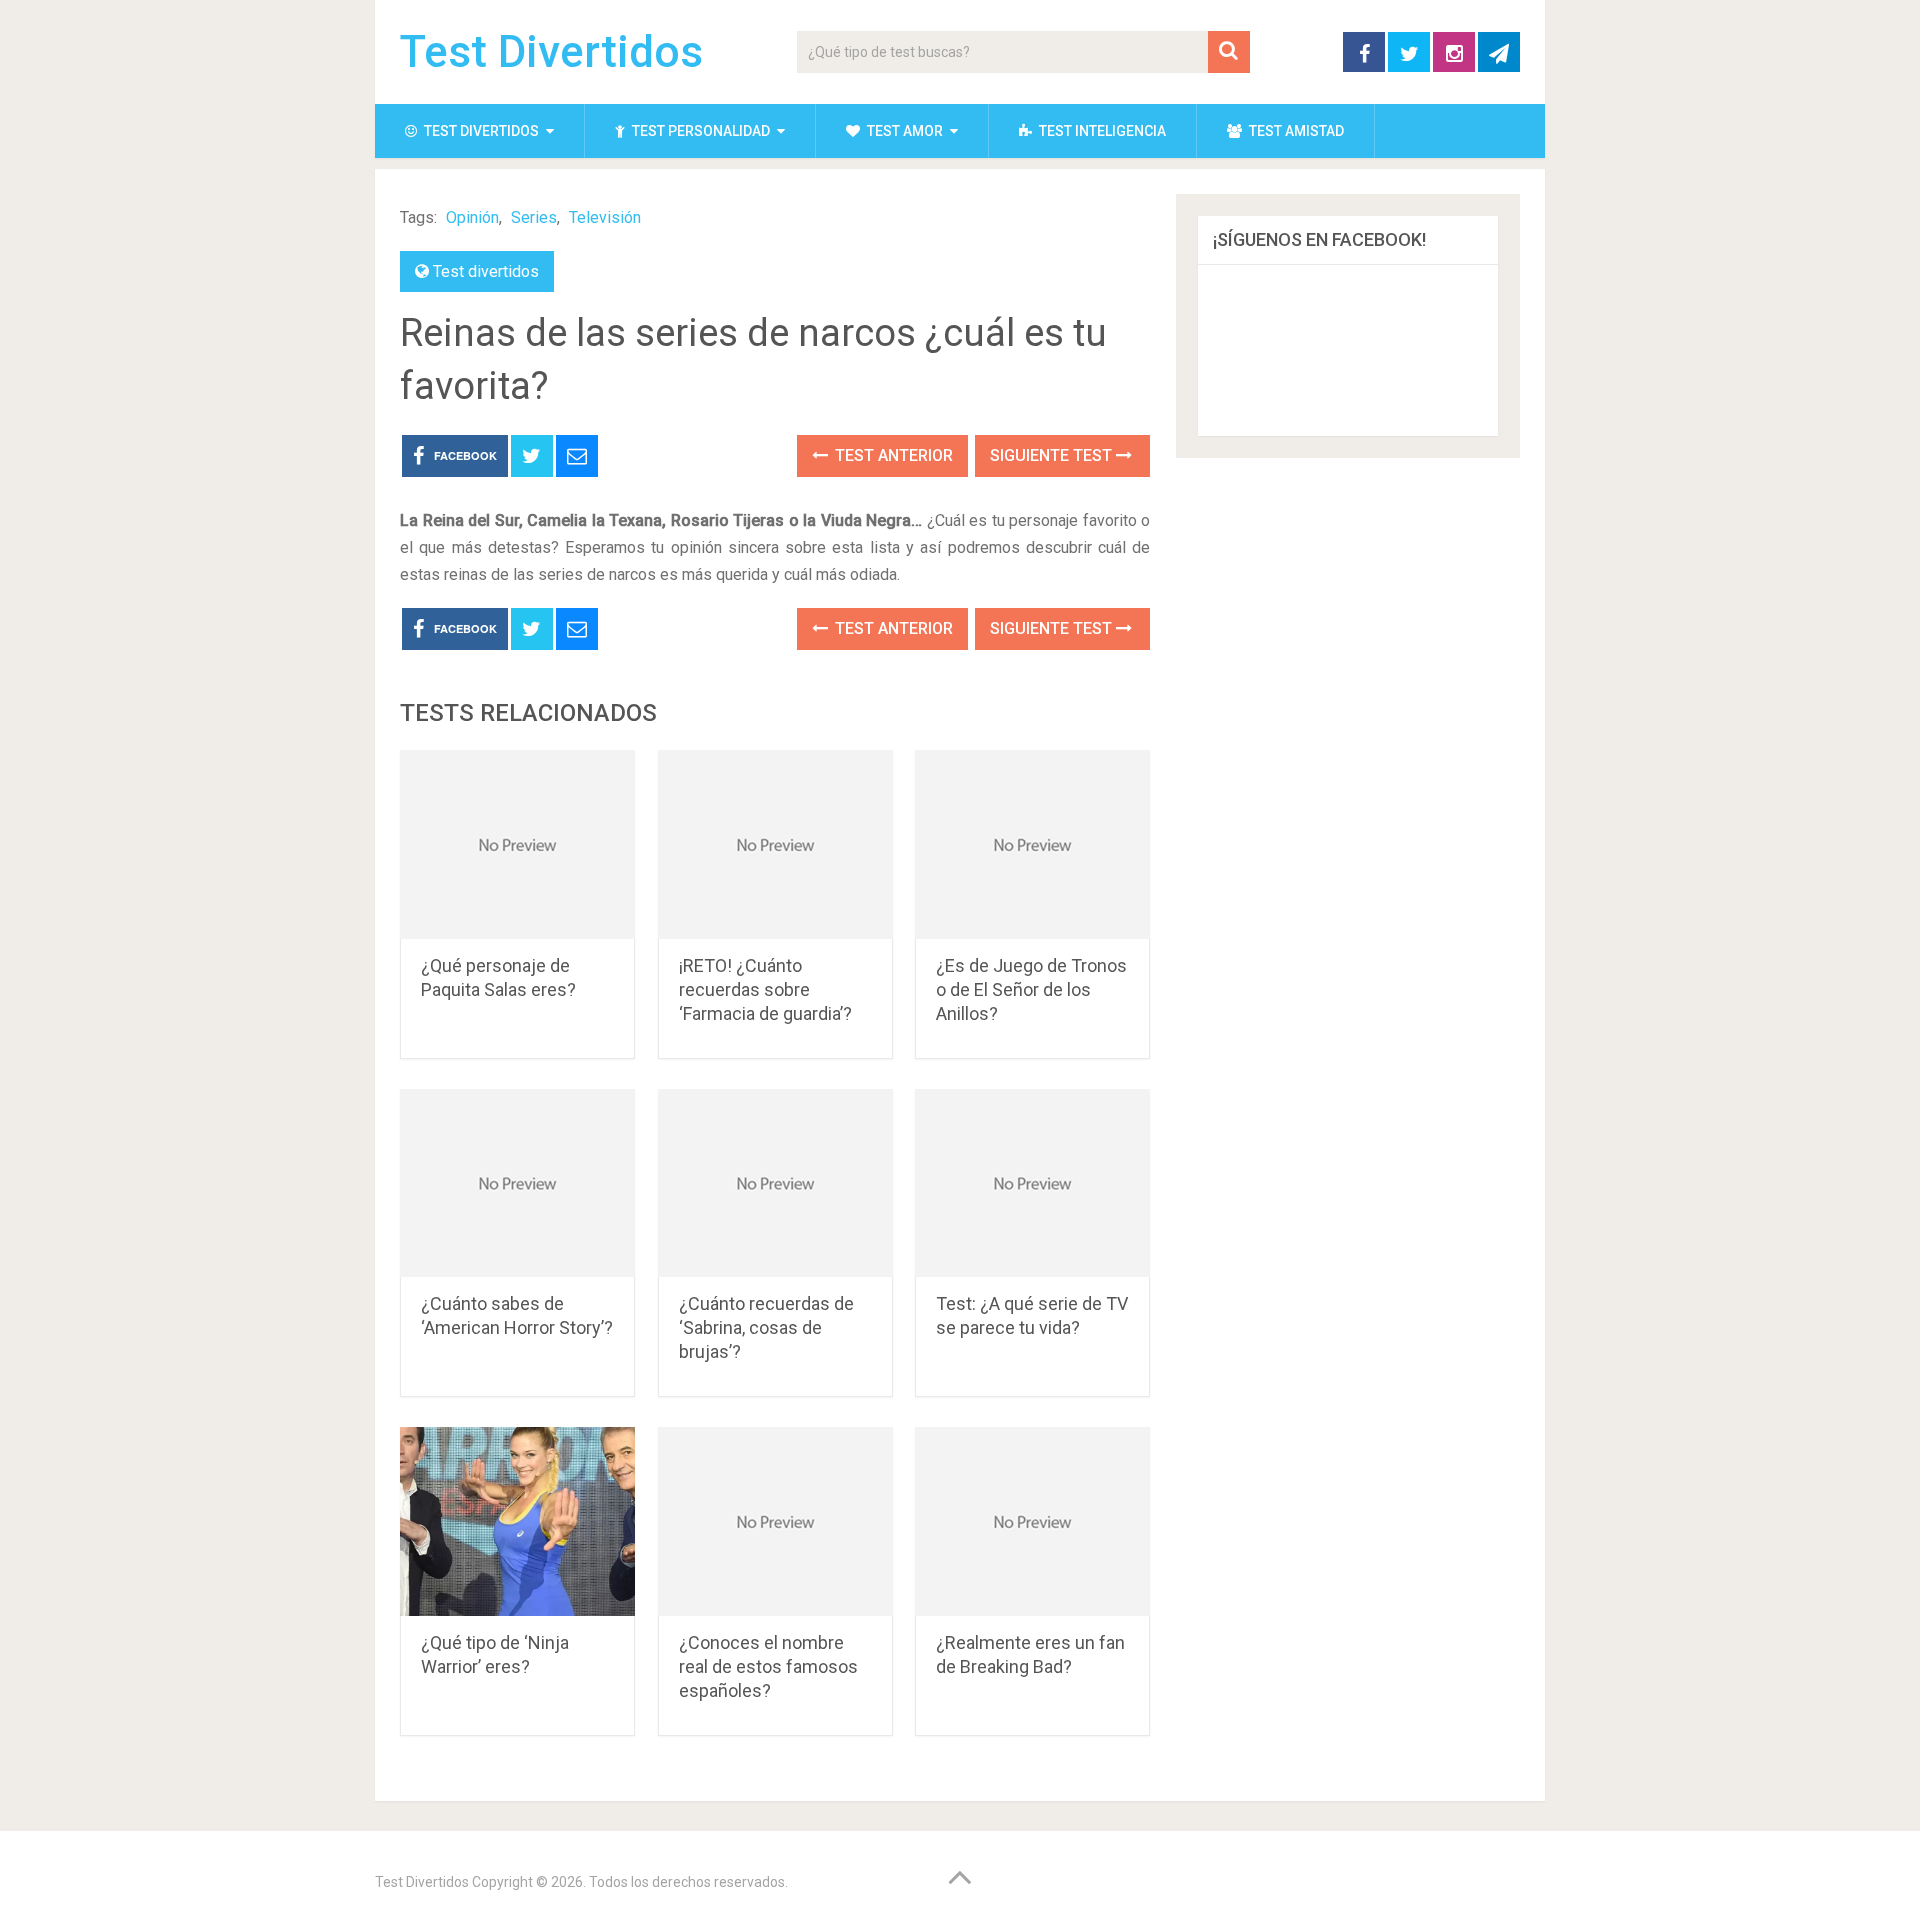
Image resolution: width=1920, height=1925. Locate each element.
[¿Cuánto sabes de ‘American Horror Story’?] (517, 1183)
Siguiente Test (1053, 455)
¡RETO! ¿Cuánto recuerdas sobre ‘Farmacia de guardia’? (765, 989)
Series (534, 217)
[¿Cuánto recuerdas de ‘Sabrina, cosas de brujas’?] (775, 1183)
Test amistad (1295, 131)
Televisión (605, 217)
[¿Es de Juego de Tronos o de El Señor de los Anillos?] (1032, 844)
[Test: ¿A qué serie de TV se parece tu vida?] (1032, 1183)
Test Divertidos (551, 52)
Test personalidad (699, 131)
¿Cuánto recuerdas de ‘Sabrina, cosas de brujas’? (766, 1327)
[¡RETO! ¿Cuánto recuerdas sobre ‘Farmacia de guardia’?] (775, 844)
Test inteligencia (1101, 131)
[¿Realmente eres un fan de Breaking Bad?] (1032, 1521)
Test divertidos (480, 131)
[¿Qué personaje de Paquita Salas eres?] (517, 844)
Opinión (472, 217)
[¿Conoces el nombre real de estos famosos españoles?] (775, 1521)
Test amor (903, 131)
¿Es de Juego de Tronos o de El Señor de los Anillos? (1031, 989)
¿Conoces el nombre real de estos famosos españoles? (768, 1666)
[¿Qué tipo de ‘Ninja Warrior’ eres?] (517, 1521)
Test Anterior (892, 455)
